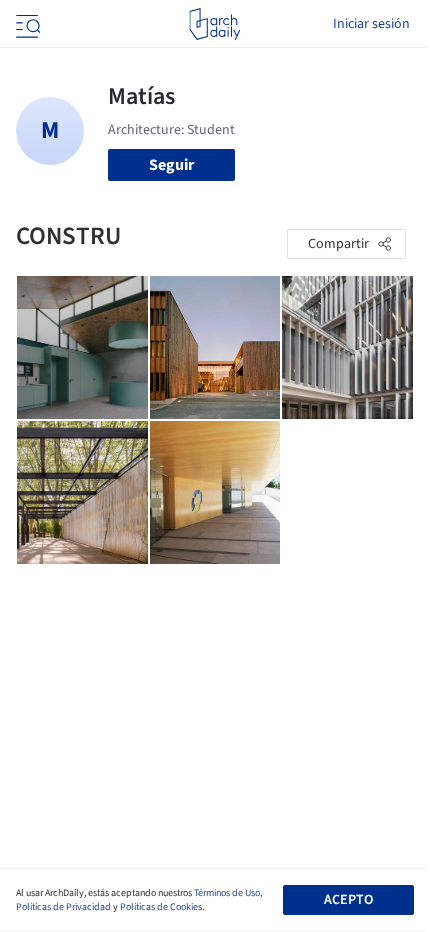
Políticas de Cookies (161, 907)
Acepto (348, 900)
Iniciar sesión (371, 24)
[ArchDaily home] (214, 24)
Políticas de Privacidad (63, 907)
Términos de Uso (227, 893)
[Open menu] (26, 24)
